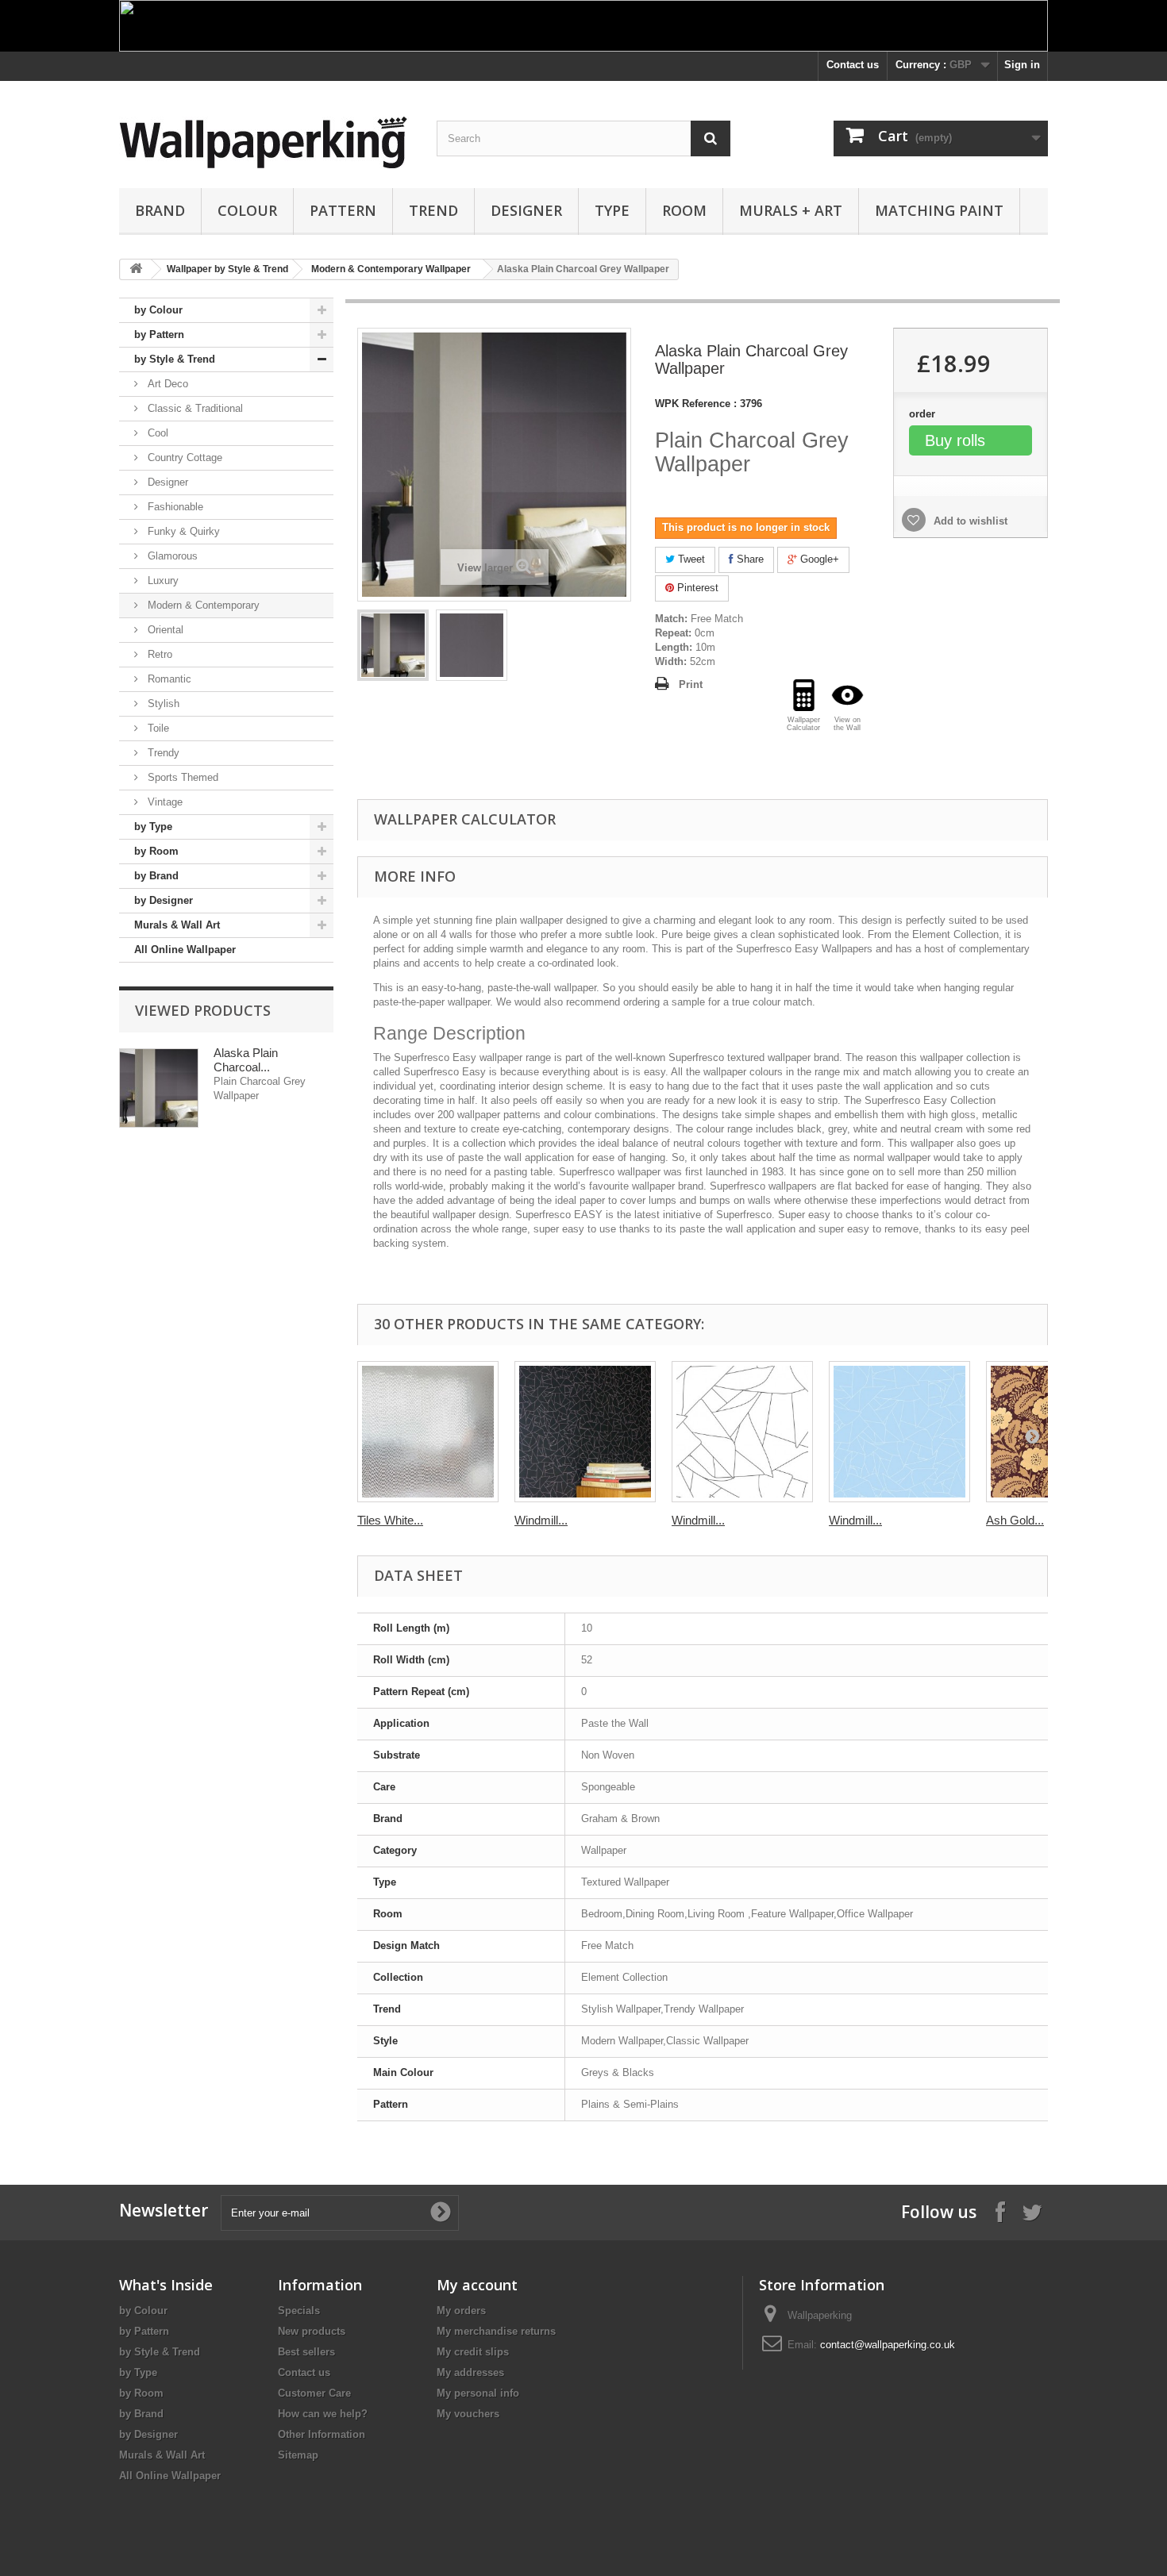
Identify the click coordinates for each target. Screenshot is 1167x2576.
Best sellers (306, 2352)
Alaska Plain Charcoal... (246, 1060)
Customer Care (314, 2393)
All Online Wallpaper (185, 950)
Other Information (322, 2434)
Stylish (162, 704)
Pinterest (696, 588)
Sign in (1022, 65)
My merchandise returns (496, 2331)
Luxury (162, 581)
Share (749, 559)
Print (691, 684)
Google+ (818, 559)
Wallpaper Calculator (465, 819)
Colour (247, 210)
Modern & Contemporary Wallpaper (391, 269)
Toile (157, 728)
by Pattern (159, 334)
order (924, 414)
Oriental (164, 630)
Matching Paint (939, 210)
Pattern (343, 210)
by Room (156, 851)
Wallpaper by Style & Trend (227, 269)
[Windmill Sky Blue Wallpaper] (899, 1432)
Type (612, 210)
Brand (160, 210)
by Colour (158, 310)
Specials (299, 2311)
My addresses (470, 2372)
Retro (158, 654)
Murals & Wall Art (177, 925)
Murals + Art (791, 210)
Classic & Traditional (194, 408)
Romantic (168, 679)
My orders (461, 2311)
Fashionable (174, 507)
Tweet (690, 559)
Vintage (164, 802)
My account (477, 2285)
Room (684, 210)
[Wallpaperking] (266, 142)
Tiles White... (390, 1520)
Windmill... (541, 1520)
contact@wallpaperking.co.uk (888, 2345)
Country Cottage (183, 458)
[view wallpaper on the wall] (847, 695)
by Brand (156, 876)
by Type (153, 827)
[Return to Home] (136, 269)
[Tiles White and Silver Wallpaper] (428, 1432)
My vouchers (468, 2414)
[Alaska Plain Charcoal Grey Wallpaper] (393, 645)
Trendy (162, 753)
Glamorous (171, 556)
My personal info (478, 2393)
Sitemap (298, 2455)
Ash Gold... (1015, 1520)
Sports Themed (181, 777)
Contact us (853, 65)
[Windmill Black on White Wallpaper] (742, 1432)
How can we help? (323, 2414)
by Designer (164, 900)
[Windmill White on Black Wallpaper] (585, 1432)
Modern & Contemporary (202, 605)
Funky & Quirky (182, 531)
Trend (433, 210)
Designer (526, 210)
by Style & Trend (175, 359)
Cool (156, 433)
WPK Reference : (696, 404)
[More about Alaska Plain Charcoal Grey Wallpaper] (159, 1088)
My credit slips (473, 2352)
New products (312, 2331)
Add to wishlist (969, 521)
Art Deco (166, 384)
